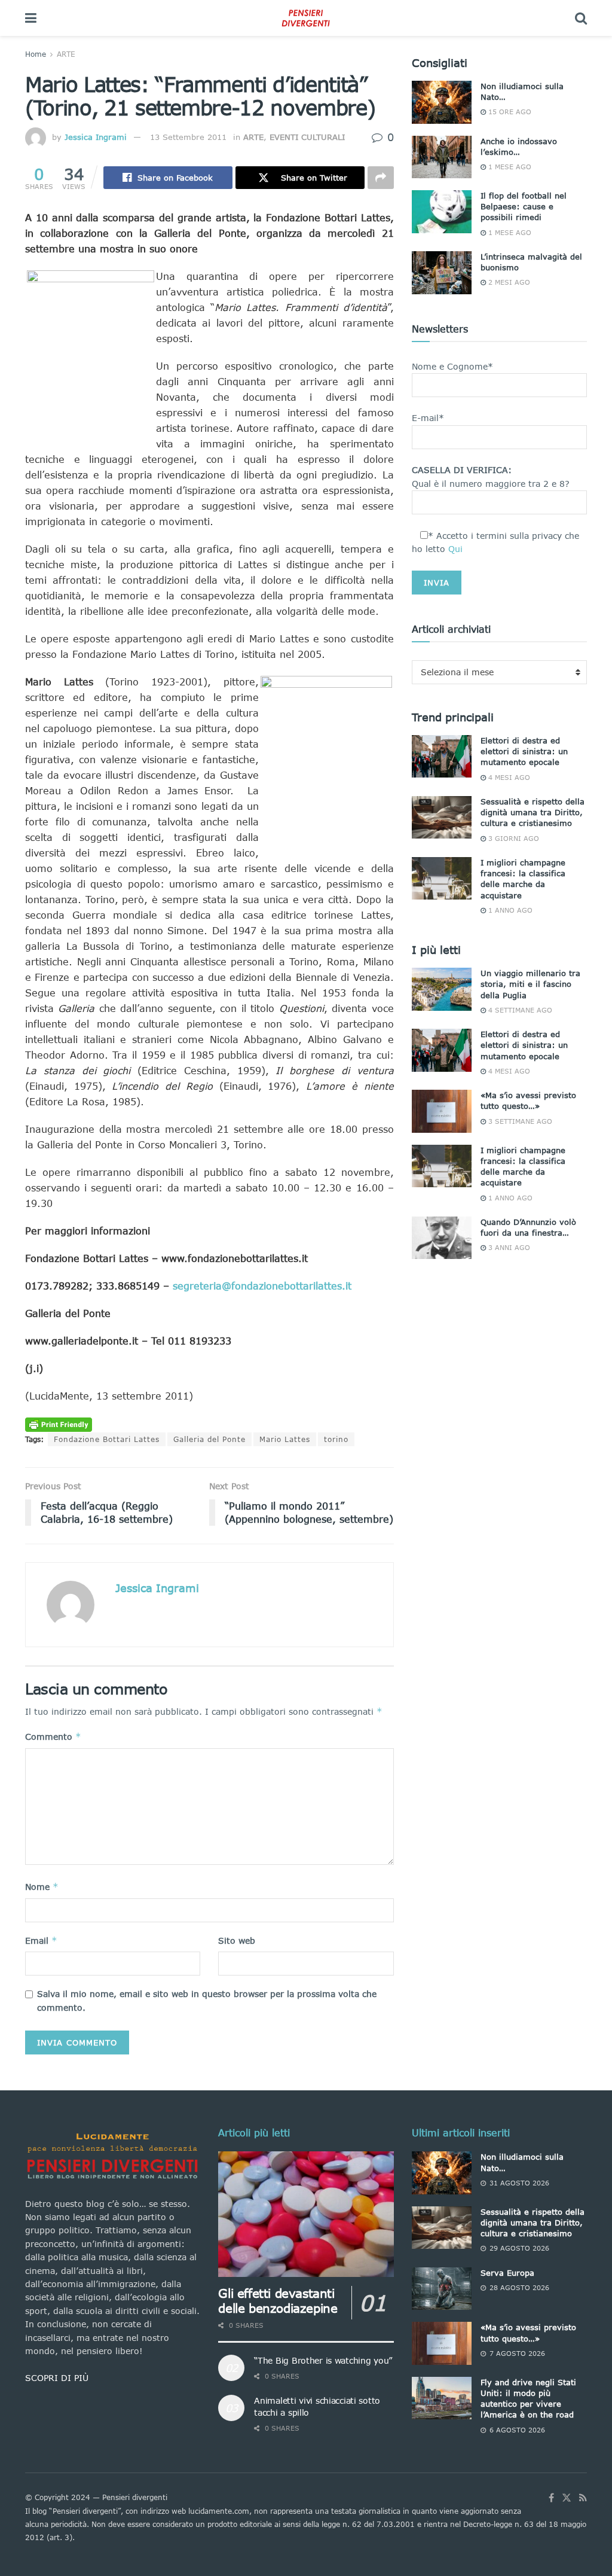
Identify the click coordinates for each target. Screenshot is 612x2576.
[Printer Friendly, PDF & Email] (59, 1424)
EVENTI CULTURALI (307, 137)
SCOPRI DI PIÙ (57, 2378)
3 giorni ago (512, 838)
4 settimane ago (519, 1010)
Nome (42, 1887)
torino (336, 1439)
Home (36, 54)
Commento (53, 1737)
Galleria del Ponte (209, 1439)
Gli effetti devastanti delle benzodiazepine (278, 2301)
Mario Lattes (285, 1439)
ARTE (66, 54)
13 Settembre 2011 (188, 137)
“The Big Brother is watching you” (323, 2360)
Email (41, 1941)
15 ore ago (509, 112)
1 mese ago (509, 167)
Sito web (237, 1941)
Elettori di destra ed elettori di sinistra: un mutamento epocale (524, 751)
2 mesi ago (508, 282)
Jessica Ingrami (96, 137)
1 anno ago (509, 910)
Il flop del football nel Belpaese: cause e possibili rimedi (524, 206)
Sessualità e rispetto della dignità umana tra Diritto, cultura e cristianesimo (533, 812)
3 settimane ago (519, 1121)
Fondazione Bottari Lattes (107, 1439)
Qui (455, 549)
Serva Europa (507, 2273)
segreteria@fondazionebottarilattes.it (262, 1286)
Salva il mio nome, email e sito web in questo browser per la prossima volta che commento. (207, 2000)
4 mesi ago (508, 777)
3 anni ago (508, 1247)
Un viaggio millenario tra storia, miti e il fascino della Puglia (530, 984)
